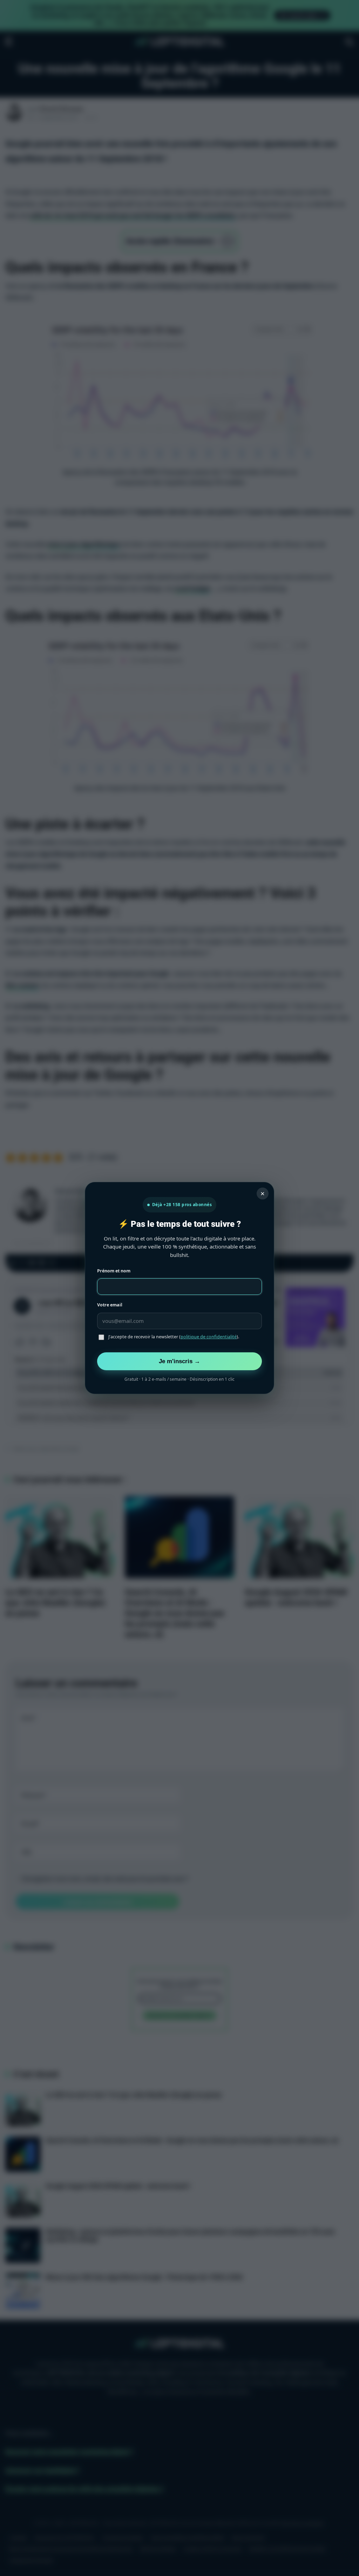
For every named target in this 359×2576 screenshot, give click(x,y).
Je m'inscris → (179, 1361)
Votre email (110, 1305)
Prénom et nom (114, 1271)
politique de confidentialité (209, 1337)
